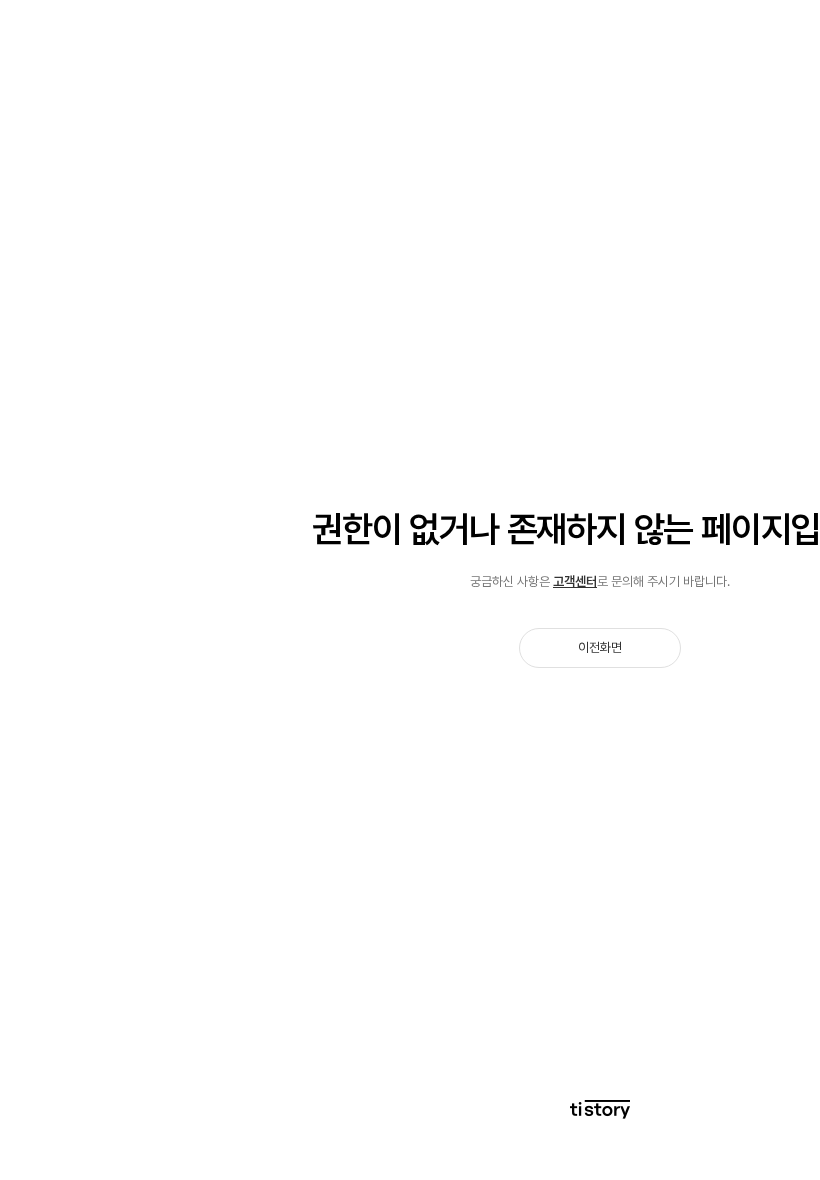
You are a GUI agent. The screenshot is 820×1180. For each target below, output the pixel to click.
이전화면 (600, 647)
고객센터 (575, 581)
